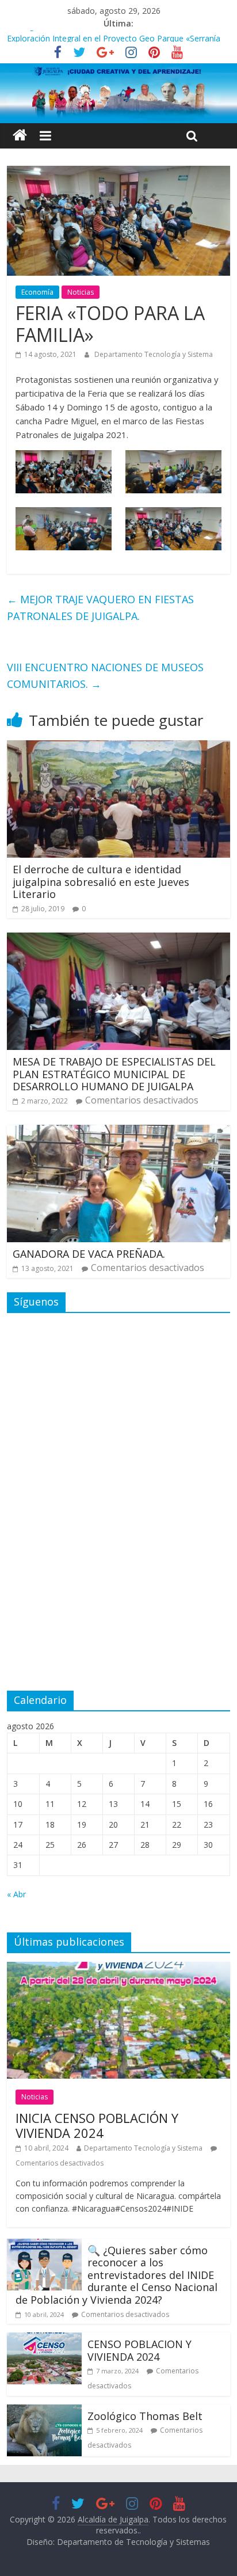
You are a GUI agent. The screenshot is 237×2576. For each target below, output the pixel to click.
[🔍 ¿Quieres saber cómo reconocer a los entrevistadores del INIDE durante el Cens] (44, 2246)
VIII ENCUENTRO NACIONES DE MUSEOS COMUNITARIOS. (105, 676)
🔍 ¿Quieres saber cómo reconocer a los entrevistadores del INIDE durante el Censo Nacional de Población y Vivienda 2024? (116, 2275)
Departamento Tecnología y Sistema (154, 354)
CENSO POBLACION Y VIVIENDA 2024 (139, 2350)
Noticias (81, 292)
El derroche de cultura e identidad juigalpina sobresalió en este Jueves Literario (101, 882)
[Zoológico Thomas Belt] (44, 2411)
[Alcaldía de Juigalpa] (20, 136)
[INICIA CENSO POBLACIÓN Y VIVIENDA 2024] (118, 1969)
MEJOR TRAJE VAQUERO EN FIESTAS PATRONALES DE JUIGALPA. (100, 608)
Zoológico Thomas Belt (51, 37)
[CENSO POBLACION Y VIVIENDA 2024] (44, 2339)
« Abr (16, 1894)
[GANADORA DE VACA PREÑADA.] (118, 1132)
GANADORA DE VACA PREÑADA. (89, 1254)
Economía (37, 292)
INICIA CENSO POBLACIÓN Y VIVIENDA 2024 (97, 2125)
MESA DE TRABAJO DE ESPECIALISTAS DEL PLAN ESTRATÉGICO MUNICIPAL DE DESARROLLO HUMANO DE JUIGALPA (114, 1074)
